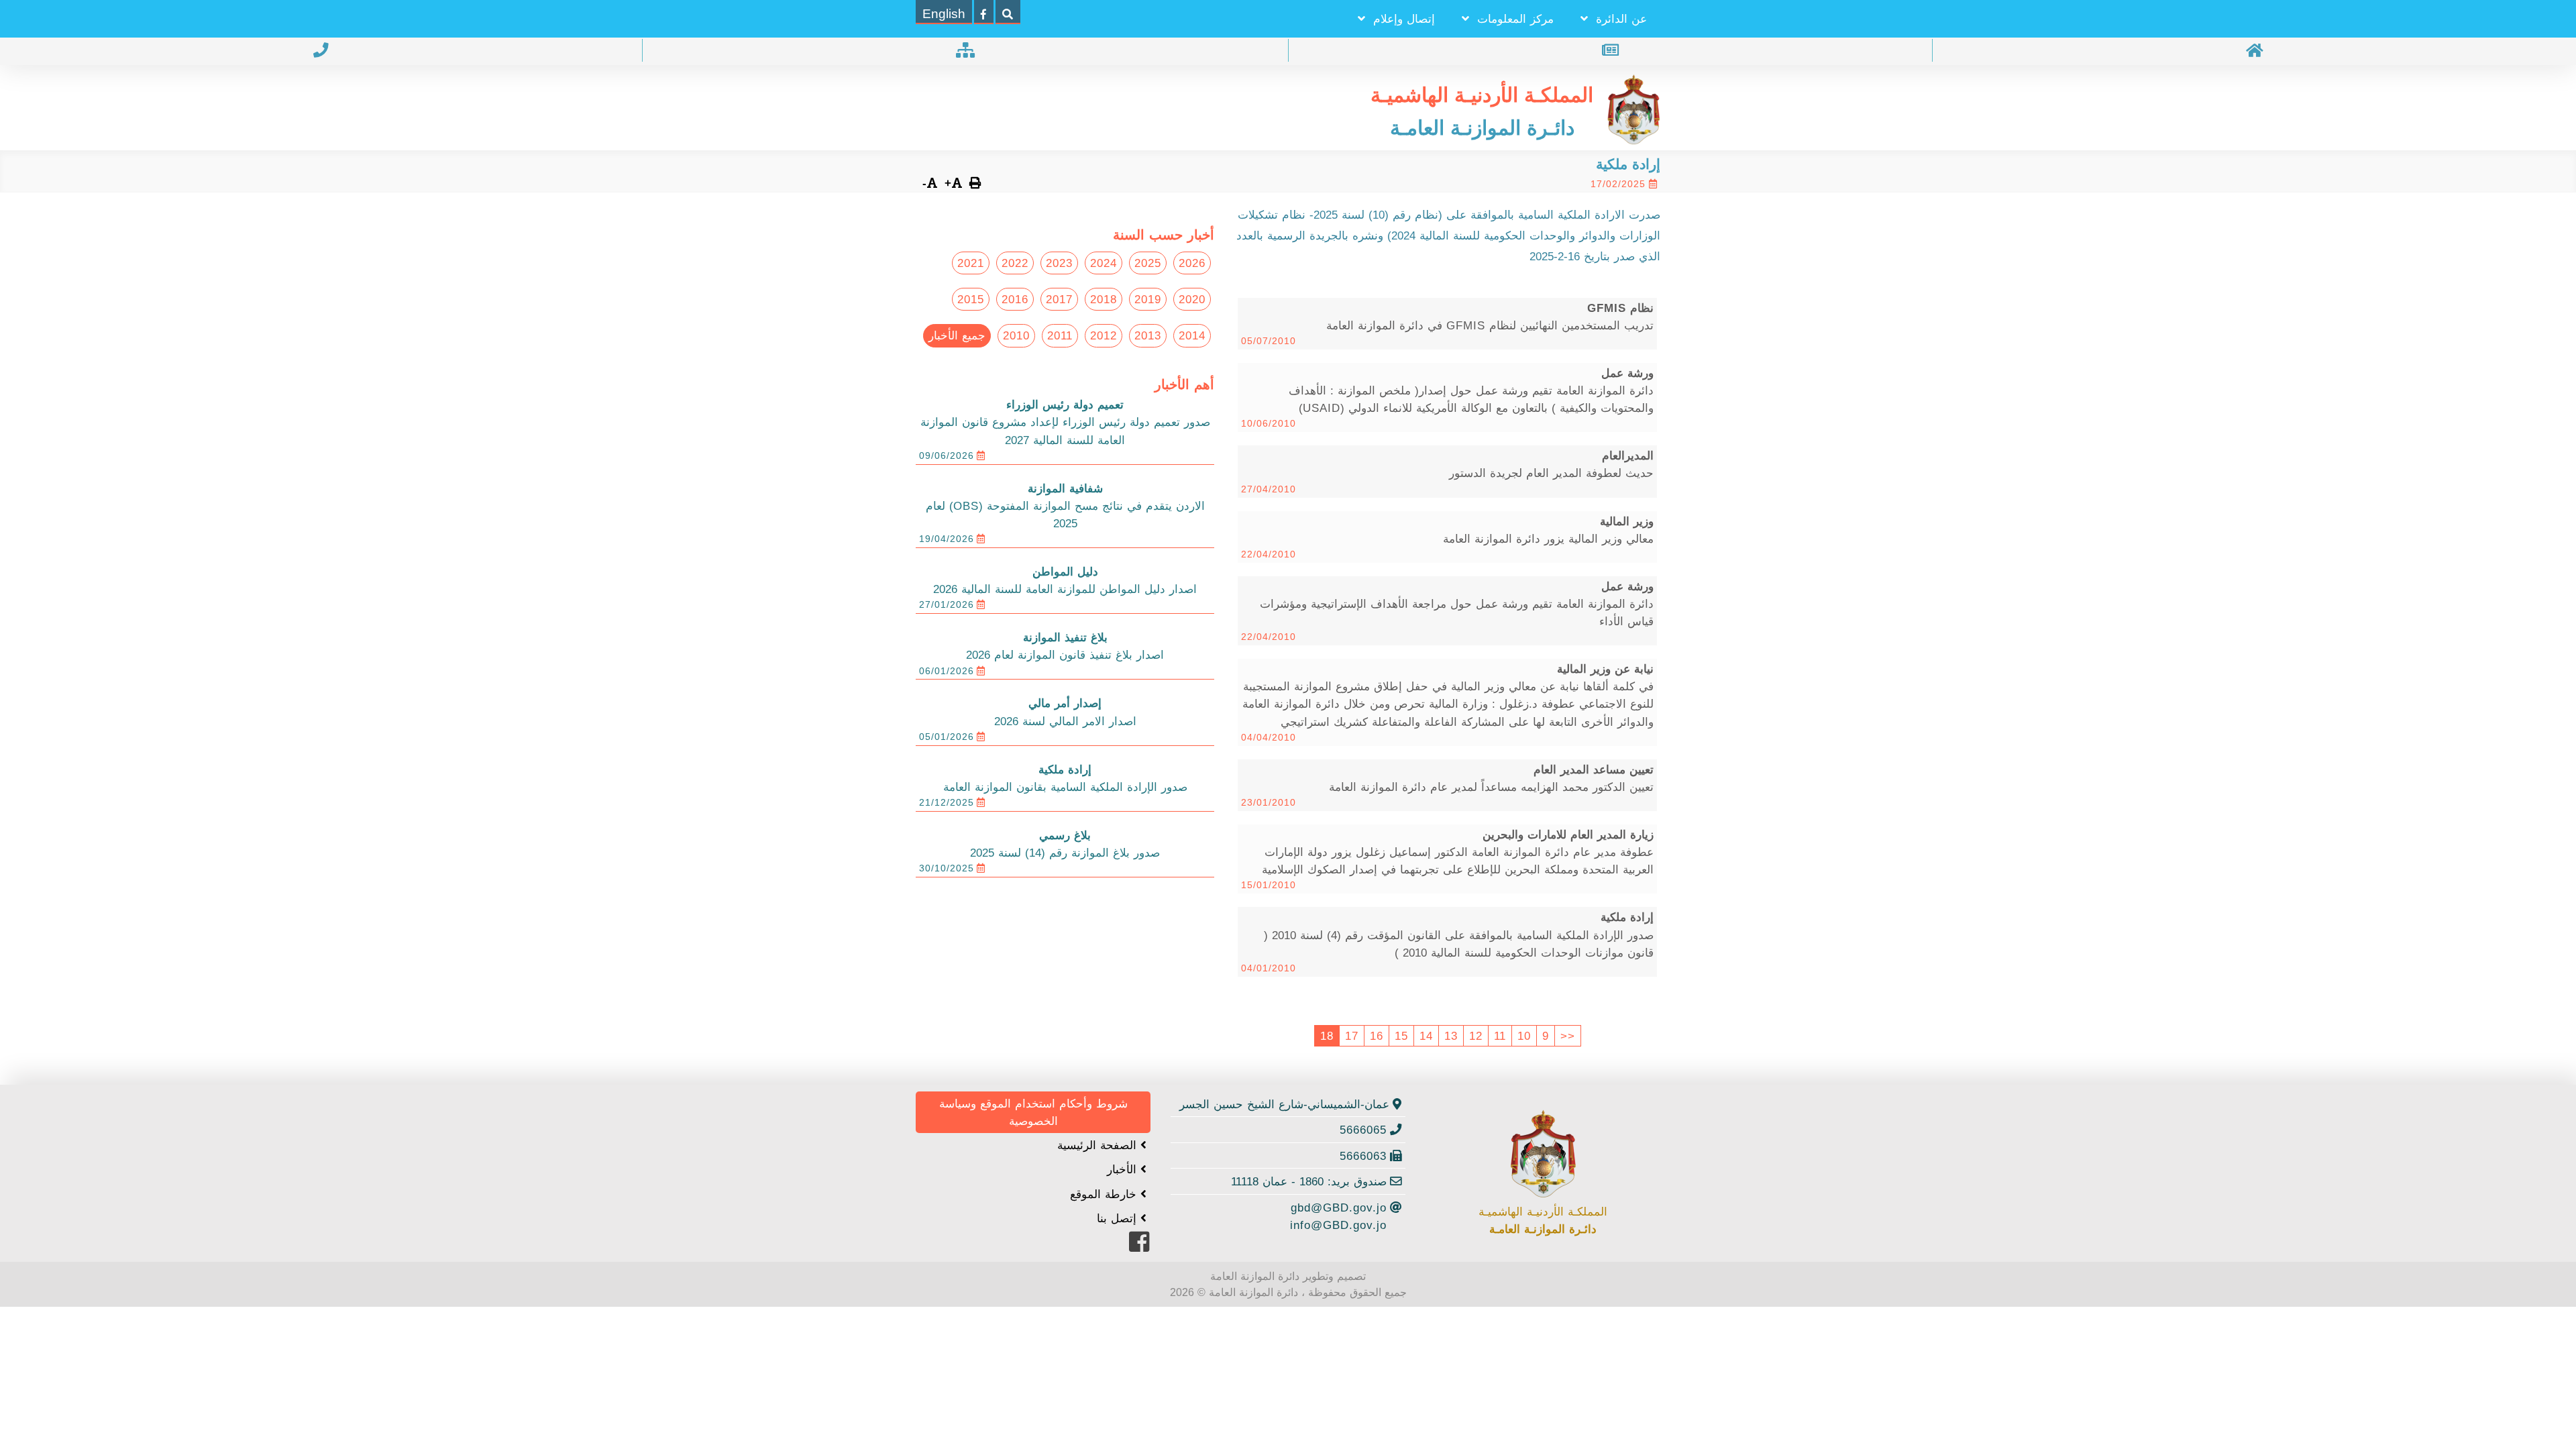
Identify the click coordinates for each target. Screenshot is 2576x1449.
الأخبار (1124, 1169)
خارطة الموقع (1105, 1194)
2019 (1148, 299)
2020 (1192, 299)
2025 (1148, 263)
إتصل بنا (1119, 1218)
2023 (1059, 263)
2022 (1015, 263)
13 (1451, 1036)
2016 (1015, 299)
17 (1352, 1036)
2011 (1060, 335)
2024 (1104, 263)
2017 (1059, 299)
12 (1476, 1036)
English (944, 14)
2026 (1192, 263)
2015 (971, 299)
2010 (1016, 335)
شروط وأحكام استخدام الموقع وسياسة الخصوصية (1033, 1112)
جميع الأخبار (957, 335)
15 (1401, 1036)
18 (1327, 1036)
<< (1568, 1036)
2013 (1148, 335)
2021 (971, 263)
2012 (1104, 335)
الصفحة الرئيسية (1099, 1145)
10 (1524, 1036)
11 (1500, 1036)
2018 (1104, 299)
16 (1377, 1036)
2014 (1192, 335)
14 (1426, 1036)
